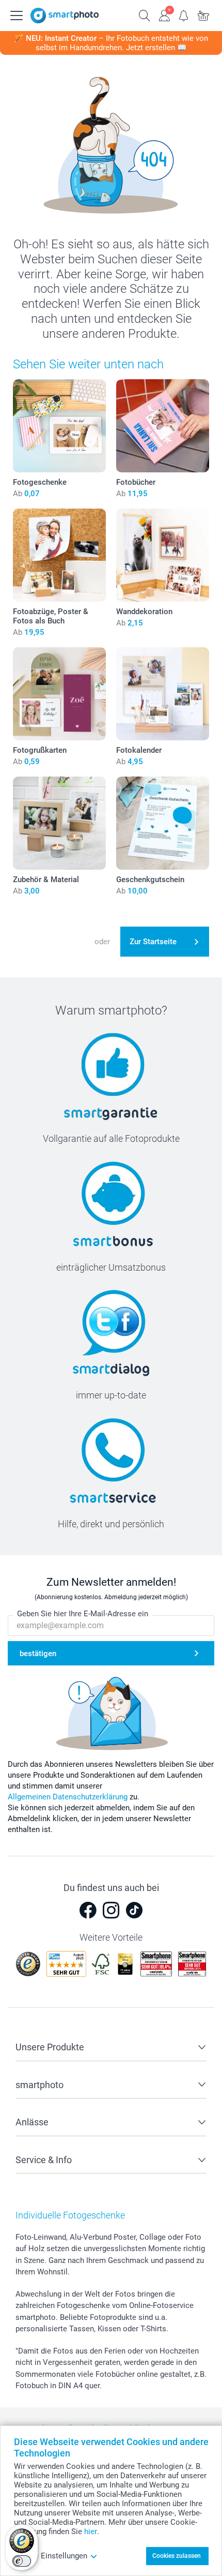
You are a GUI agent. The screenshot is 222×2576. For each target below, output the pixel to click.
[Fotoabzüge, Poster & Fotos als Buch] (59, 555)
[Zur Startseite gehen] (65, 16)
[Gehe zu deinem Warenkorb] (203, 14)
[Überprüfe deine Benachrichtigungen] (184, 14)
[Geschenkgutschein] (163, 823)
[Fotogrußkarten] (59, 694)
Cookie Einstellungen (51, 2556)
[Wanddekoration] (163, 555)
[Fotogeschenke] (59, 426)
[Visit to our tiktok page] (134, 1910)
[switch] (22, 2561)
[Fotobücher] (163, 426)
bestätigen (38, 1654)
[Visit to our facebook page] (88, 1910)
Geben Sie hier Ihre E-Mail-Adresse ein (83, 1614)
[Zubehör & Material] (59, 823)
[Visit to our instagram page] (111, 1910)
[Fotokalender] (163, 694)
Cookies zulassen (177, 2556)
